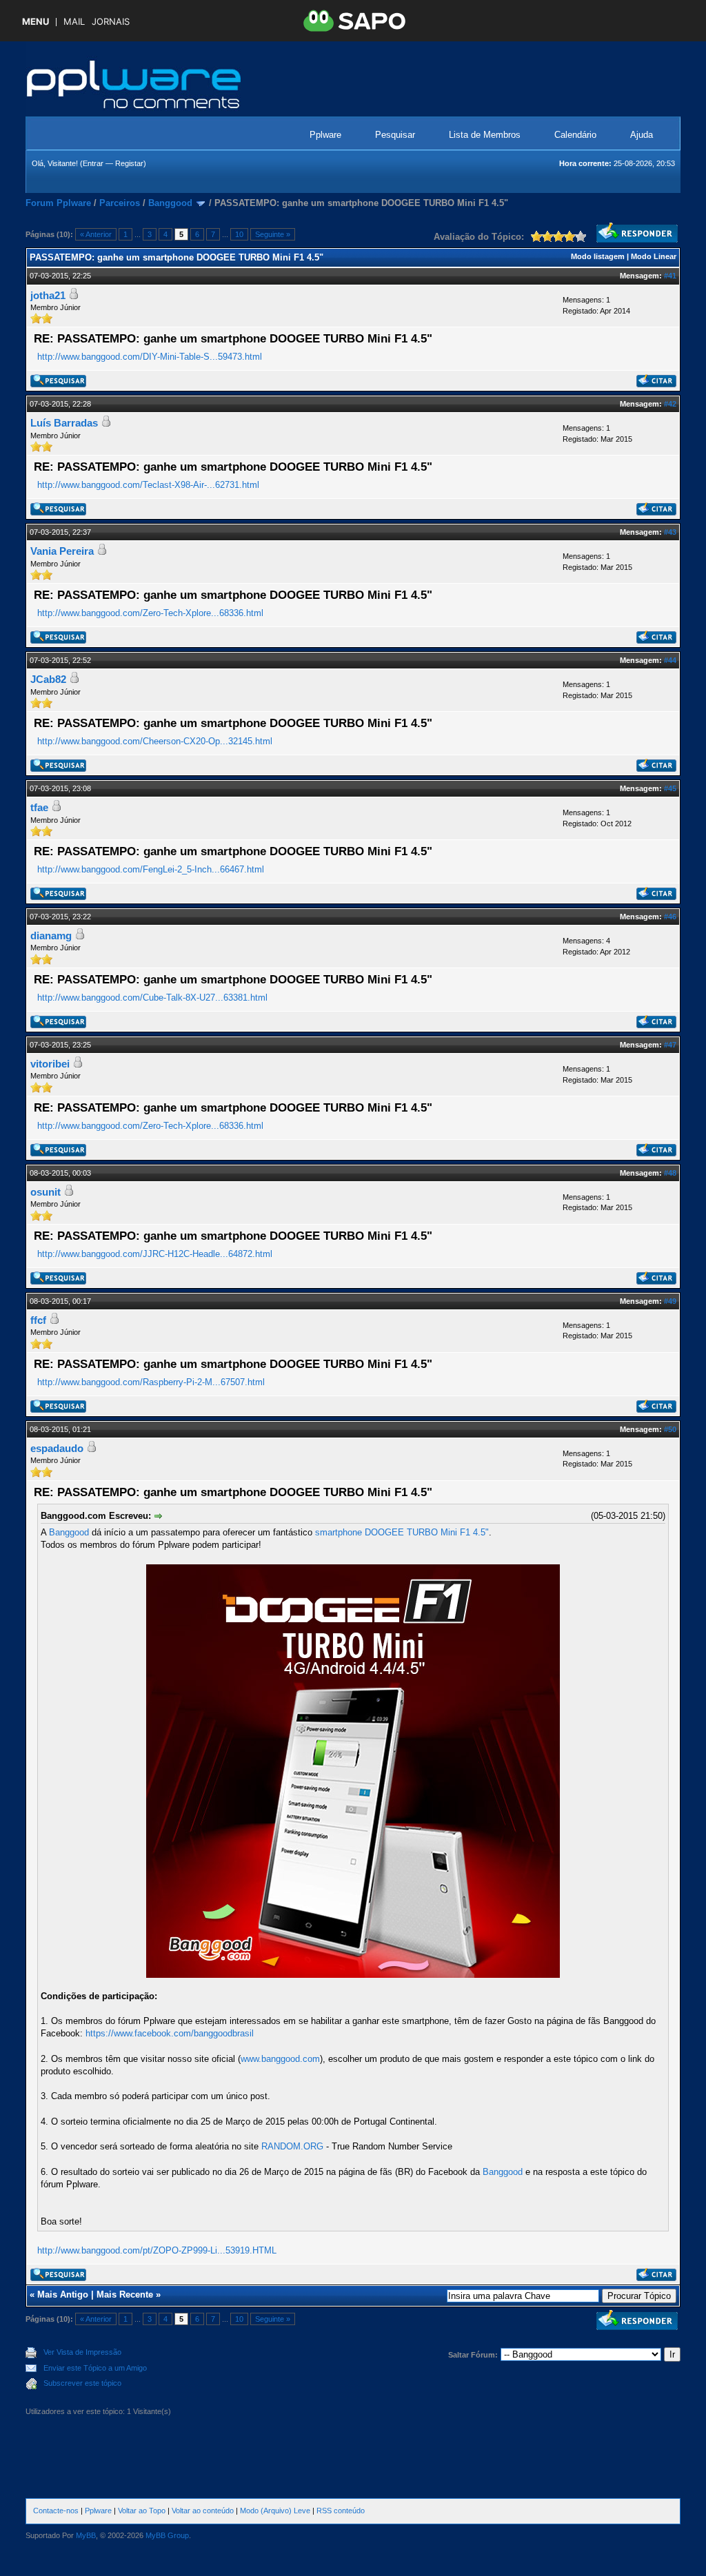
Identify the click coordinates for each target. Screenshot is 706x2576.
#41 (670, 276)
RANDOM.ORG (292, 2146)
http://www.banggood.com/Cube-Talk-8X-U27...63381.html (152, 998)
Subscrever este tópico (82, 2383)
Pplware (325, 135)
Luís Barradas (64, 423)
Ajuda (642, 135)
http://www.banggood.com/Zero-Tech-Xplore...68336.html (150, 613)
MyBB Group (167, 2535)
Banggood (170, 203)
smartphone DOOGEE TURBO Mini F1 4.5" (402, 1532)
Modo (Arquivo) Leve (275, 2511)
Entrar (93, 163)
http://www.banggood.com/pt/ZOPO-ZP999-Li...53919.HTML (157, 2250)
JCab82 (48, 679)
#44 (670, 660)
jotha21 (48, 295)
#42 (670, 404)
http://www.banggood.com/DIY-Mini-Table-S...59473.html (150, 357)
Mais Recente (125, 2294)
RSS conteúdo (341, 2511)
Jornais (111, 22)
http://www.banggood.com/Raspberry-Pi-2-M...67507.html (151, 1382)
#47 (670, 1045)
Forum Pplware (58, 203)
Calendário (575, 135)
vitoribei (50, 1064)
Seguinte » (273, 234)
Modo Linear (654, 256)
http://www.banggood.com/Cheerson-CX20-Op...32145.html (155, 741)
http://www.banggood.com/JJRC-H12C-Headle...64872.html (155, 1254)
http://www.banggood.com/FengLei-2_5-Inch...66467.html (151, 869)
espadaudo (57, 1448)
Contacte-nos (56, 2511)
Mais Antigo (63, 2294)
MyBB (86, 2535)
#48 (670, 1173)
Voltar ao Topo (142, 2511)
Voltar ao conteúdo (203, 2511)
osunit (46, 1192)
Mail (74, 22)
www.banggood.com (280, 2059)
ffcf (38, 1320)
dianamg (51, 936)
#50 (670, 1429)
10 (239, 234)
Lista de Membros (485, 135)
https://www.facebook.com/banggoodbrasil (170, 2033)
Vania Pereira (62, 551)
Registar (129, 163)
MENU (36, 22)
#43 (670, 532)
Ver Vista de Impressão (82, 2352)
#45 (670, 788)
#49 (670, 1301)
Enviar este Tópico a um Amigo (95, 2368)
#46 (670, 917)
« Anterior (96, 234)
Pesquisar (395, 135)
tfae (39, 807)
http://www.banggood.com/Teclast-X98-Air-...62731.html (148, 485)
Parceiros (120, 203)
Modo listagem (598, 256)
